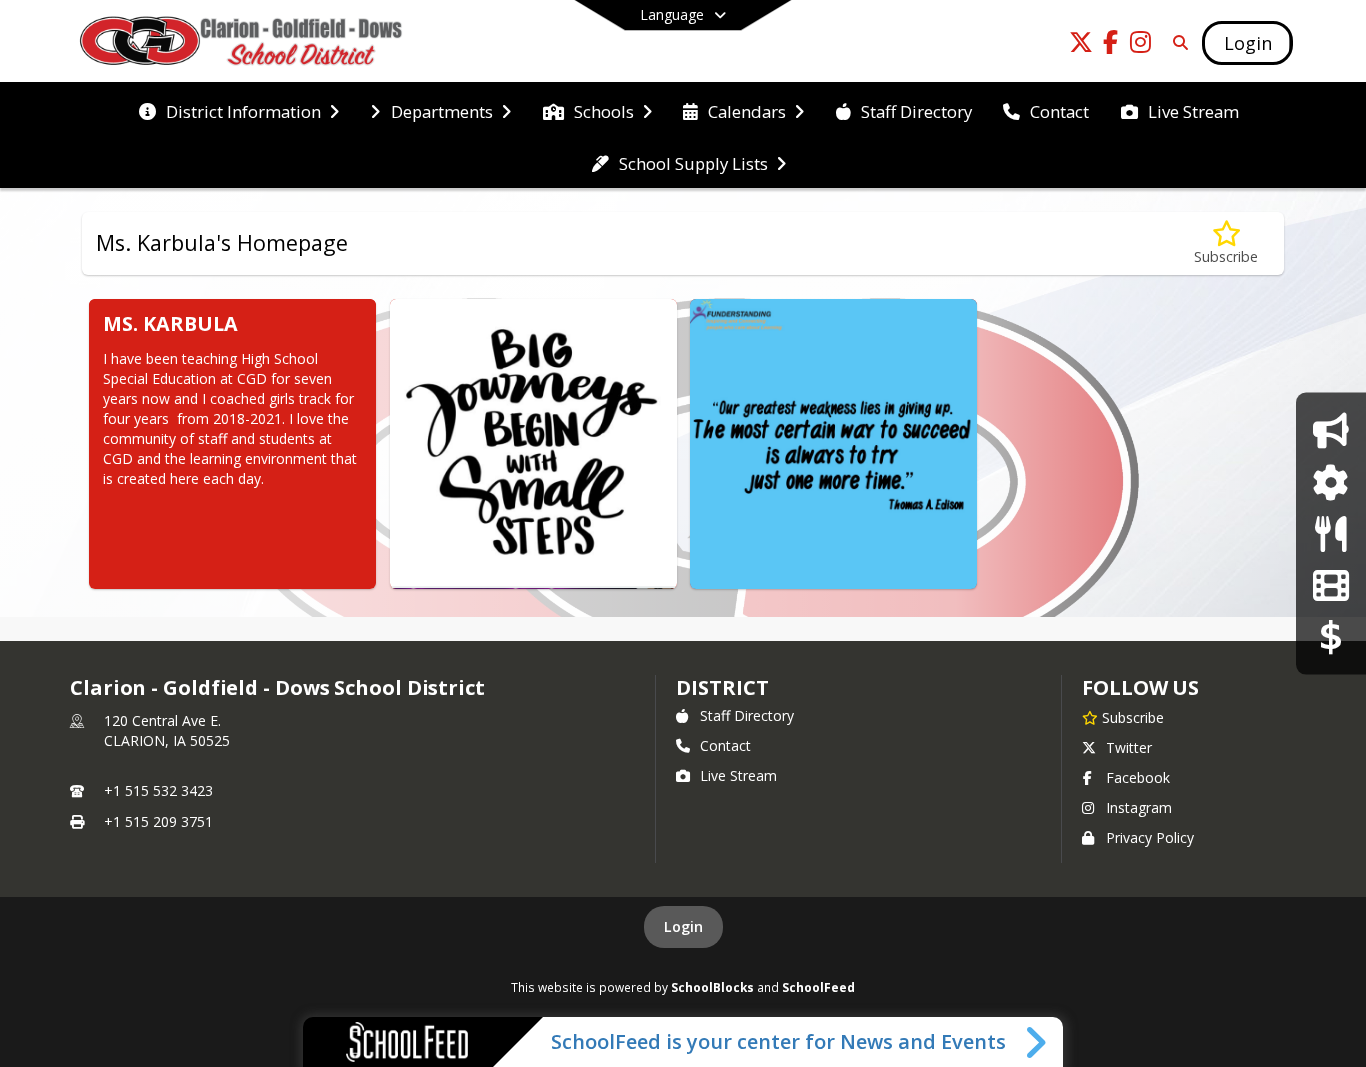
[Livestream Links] (1330, 584)
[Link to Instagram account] (1141, 45)
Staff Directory (747, 715)
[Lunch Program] (1330, 533)
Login (683, 926)
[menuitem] (239, 110)
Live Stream (738, 775)
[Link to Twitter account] (1081, 45)
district (722, 687)
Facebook (1138, 777)
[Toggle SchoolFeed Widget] (1037, 1042)
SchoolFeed (818, 987)
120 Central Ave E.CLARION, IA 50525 (167, 730)
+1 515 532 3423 (158, 790)
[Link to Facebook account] (1111, 45)
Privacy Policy (1150, 837)
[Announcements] (1330, 430)
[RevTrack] (1331, 636)
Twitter (1129, 747)
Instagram (1139, 807)
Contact (725, 745)
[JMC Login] (1330, 481)
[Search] (1177, 42)
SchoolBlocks (712, 987)
